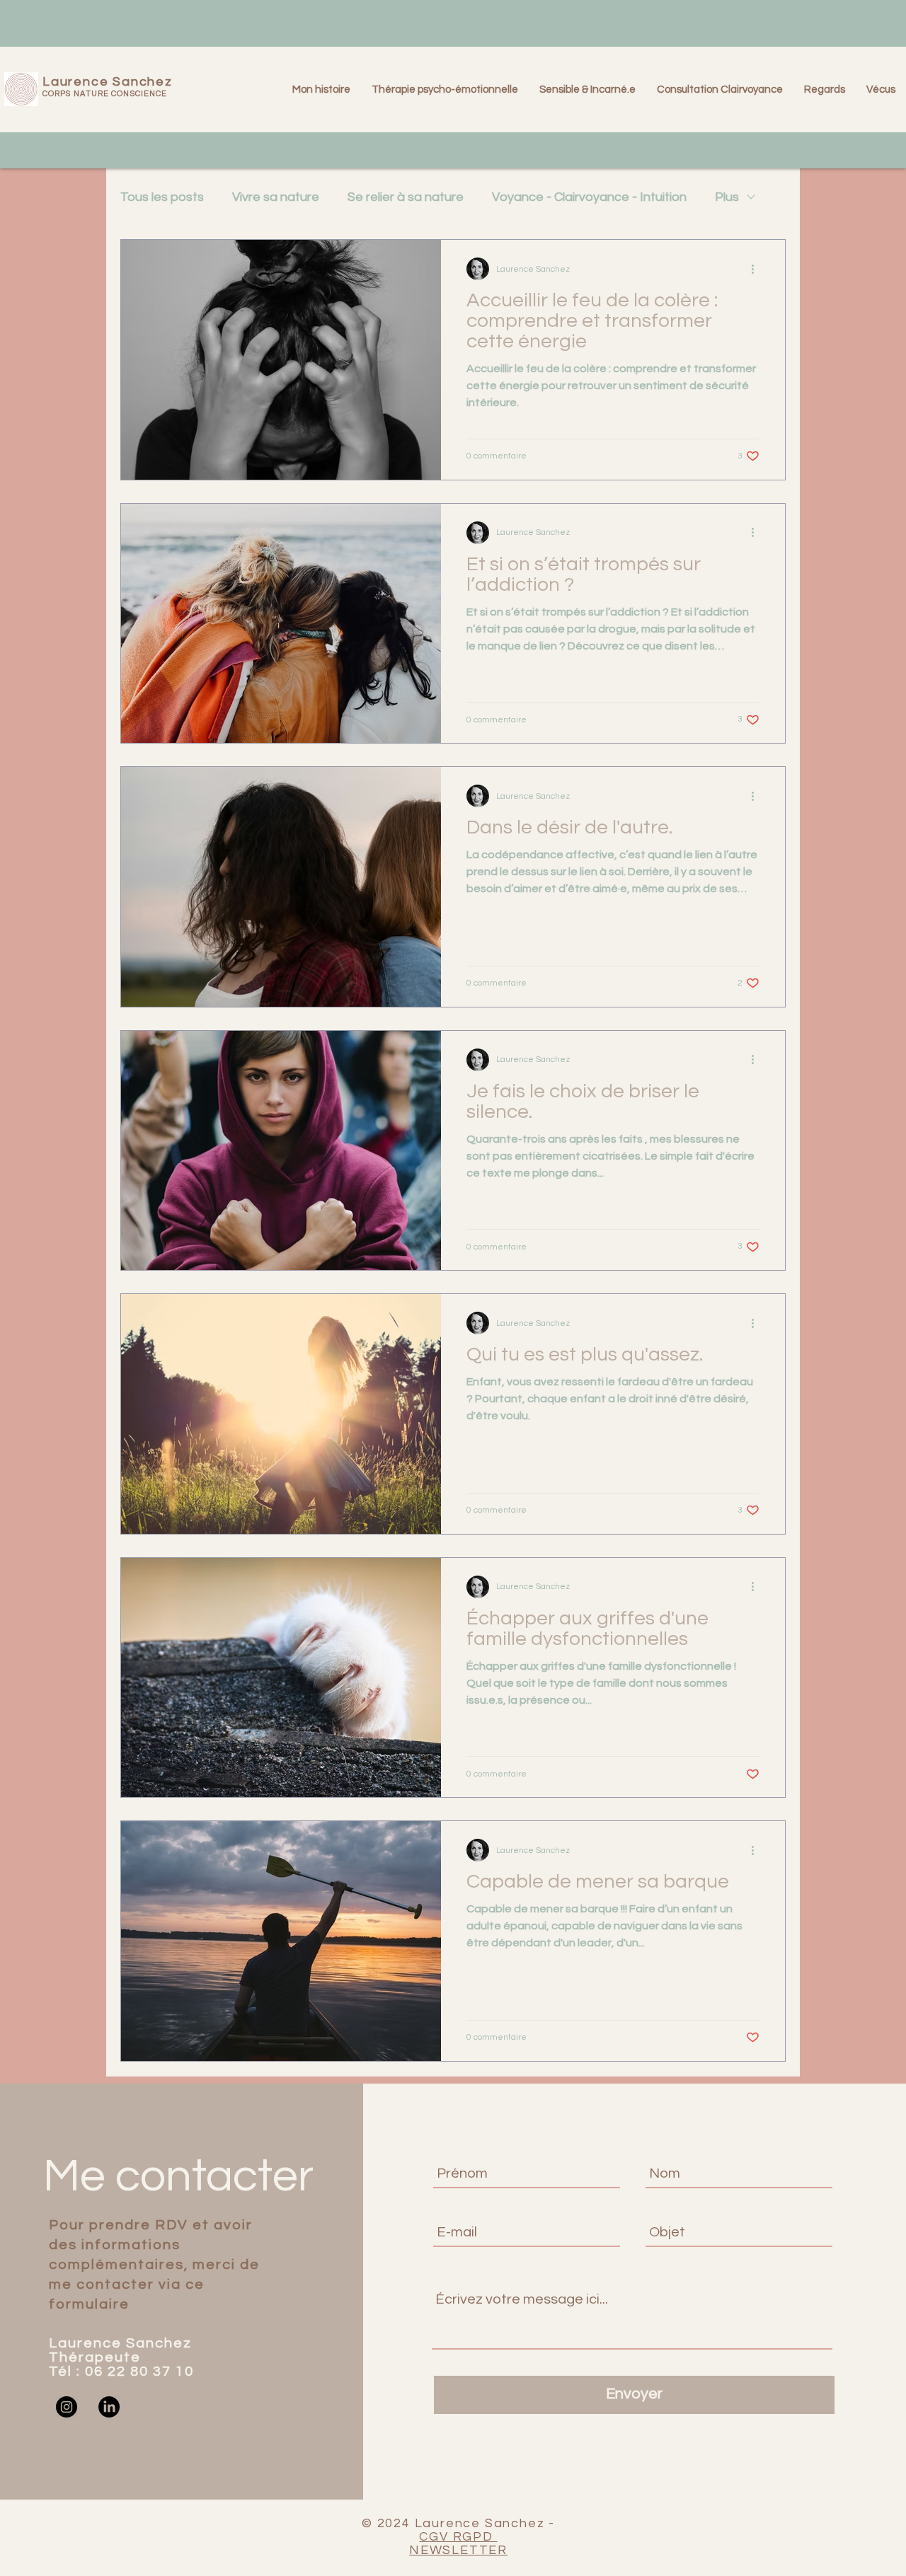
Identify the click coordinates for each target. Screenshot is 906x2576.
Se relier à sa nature (406, 197)
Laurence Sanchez (108, 82)
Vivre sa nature (276, 197)
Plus (727, 197)
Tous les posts (162, 197)
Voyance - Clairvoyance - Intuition (589, 197)
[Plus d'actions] (757, 269)
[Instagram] (67, 2407)
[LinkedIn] (109, 2407)
